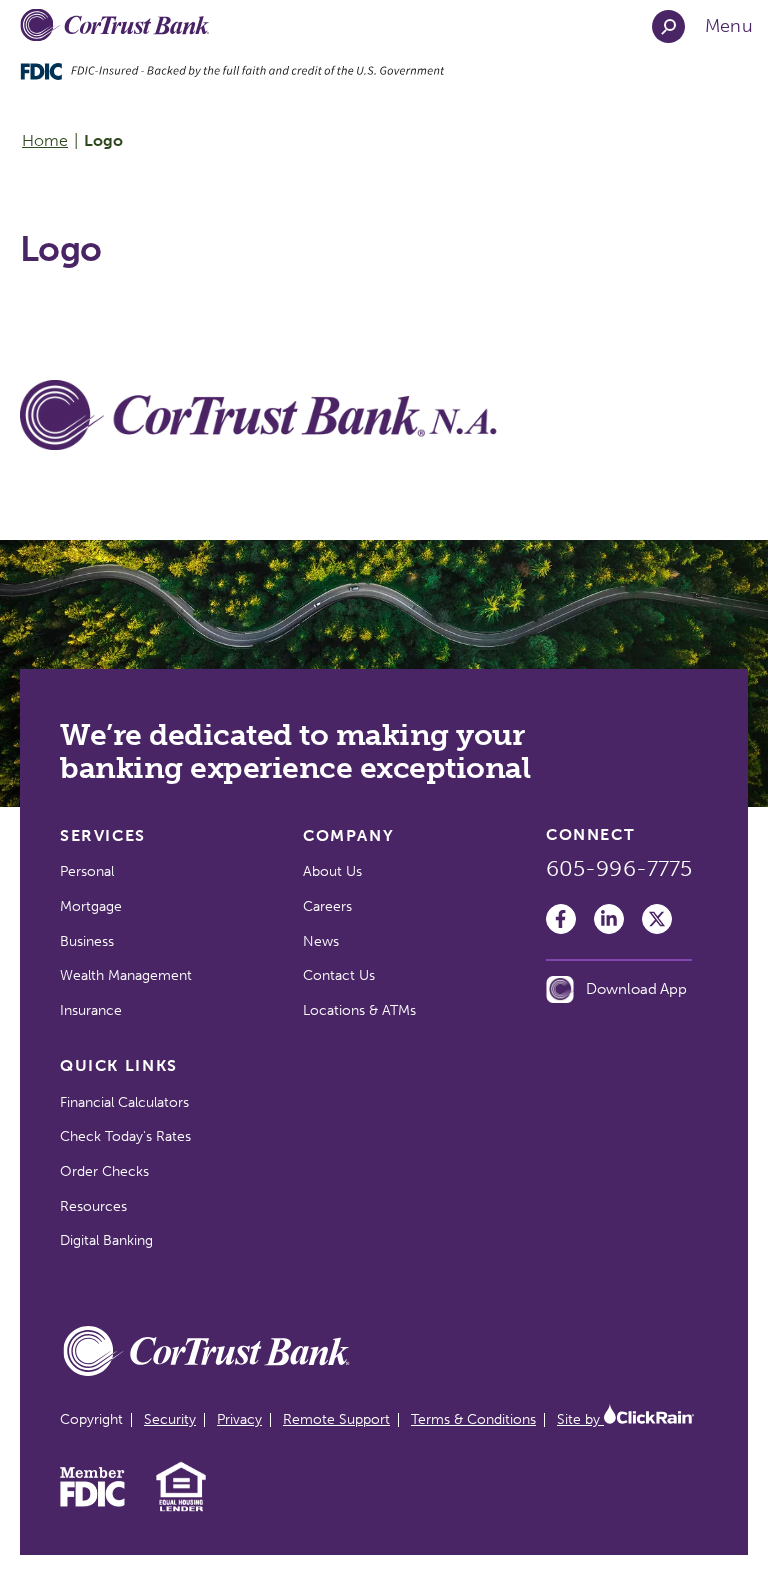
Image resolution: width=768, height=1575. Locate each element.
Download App (636, 989)
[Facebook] (561, 919)
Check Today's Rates (125, 1136)
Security (170, 1419)
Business (87, 941)
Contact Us (339, 975)
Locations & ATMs (359, 1010)
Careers (327, 906)
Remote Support (336, 1419)
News (321, 941)
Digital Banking (106, 1240)
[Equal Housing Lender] (181, 1509)
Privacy (239, 1419)
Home (45, 140)
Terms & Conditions (473, 1419)
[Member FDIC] (92, 1502)
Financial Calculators (124, 1102)
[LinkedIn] (609, 919)
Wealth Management (126, 975)
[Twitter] (657, 919)
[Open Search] (668, 26)
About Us (332, 871)
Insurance (91, 1010)
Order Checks (104, 1171)
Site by (580, 1419)
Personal (87, 871)
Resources (93, 1206)
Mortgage (91, 906)
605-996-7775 (619, 869)
